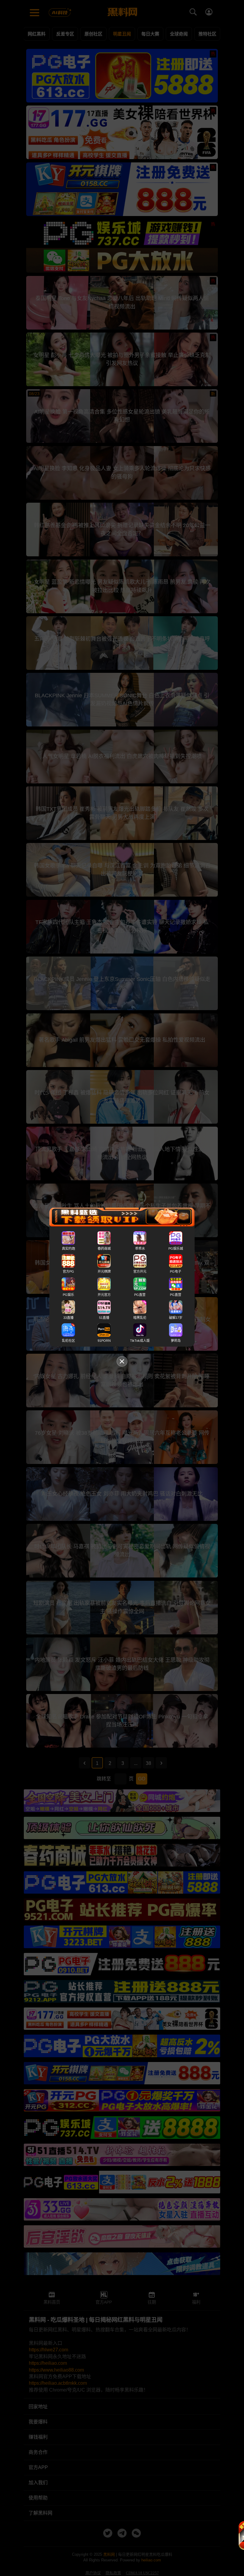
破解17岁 (176, 1318)
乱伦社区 (68, 1341)
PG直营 (140, 1295)
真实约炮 (68, 1249)
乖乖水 (140, 1249)
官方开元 (140, 1272)
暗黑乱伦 (140, 1318)
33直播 (68, 1318)
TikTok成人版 (140, 1341)
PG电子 (176, 1272)
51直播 (104, 1318)
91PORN (104, 1341)
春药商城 (104, 1249)
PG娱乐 (68, 1295)
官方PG (68, 1272)
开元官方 (104, 1295)
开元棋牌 (104, 1272)
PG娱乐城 (176, 1249)
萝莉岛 (176, 1341)
